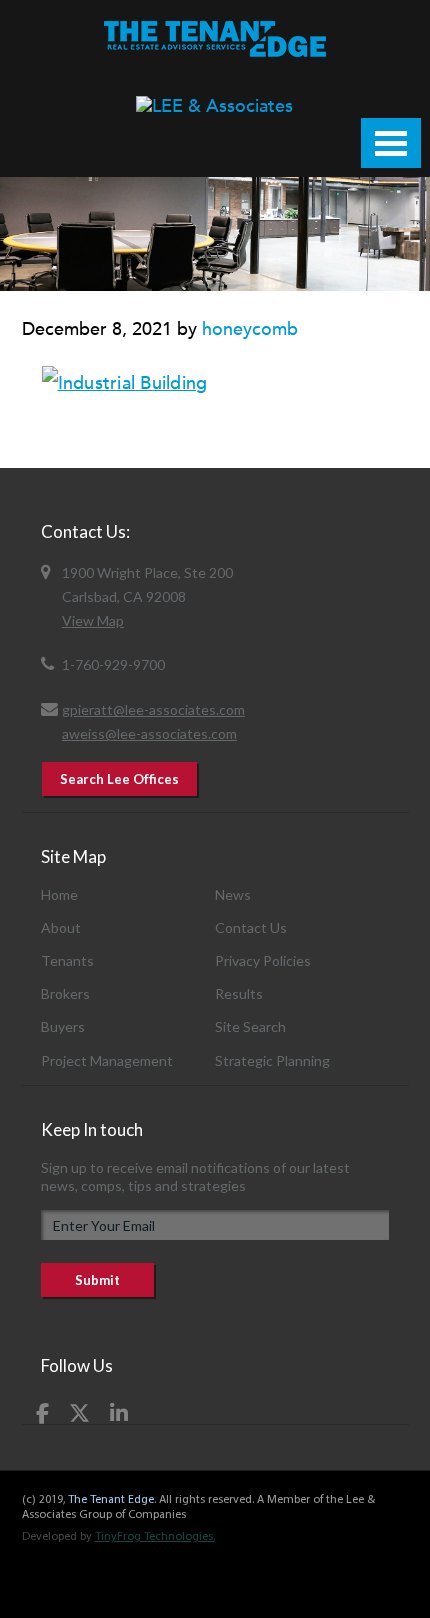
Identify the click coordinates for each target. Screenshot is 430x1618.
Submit (97, 1280)
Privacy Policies (263, 960)
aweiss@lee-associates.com (149, 733)
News (233, 894)
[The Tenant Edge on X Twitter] (79, 1413)
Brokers (65, 993)
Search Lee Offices (119, 779)
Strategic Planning (272, 1060)
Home (59, 894)
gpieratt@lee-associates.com (153, 709)
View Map (93, 620)
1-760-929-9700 (113, 664)
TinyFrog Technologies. (155, 1537)
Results (239, 993)
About (61, 927)
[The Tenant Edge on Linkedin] (119, 1413)
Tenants (67, 960)
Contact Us (251, 927)
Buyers (63, 1026)
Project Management (107, 1060)
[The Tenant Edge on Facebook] (42, 1413)
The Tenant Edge (111, 1500)
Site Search (250, 1026)
